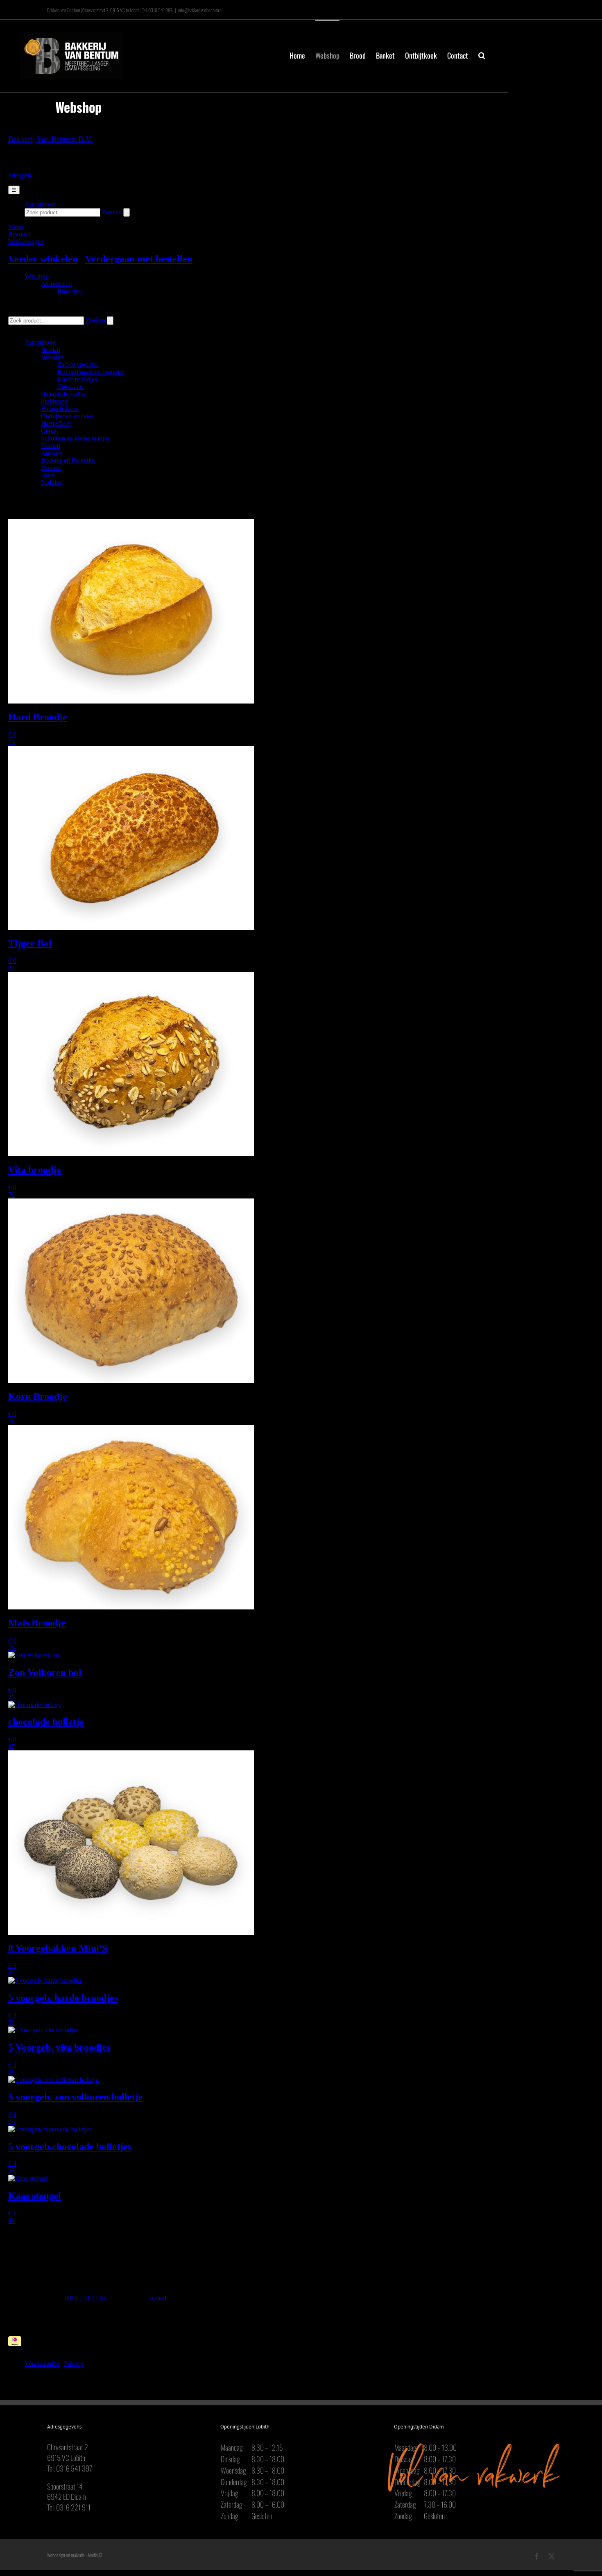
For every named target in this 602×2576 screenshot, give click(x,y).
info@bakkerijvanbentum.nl (200, 10)
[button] (482, 54)
